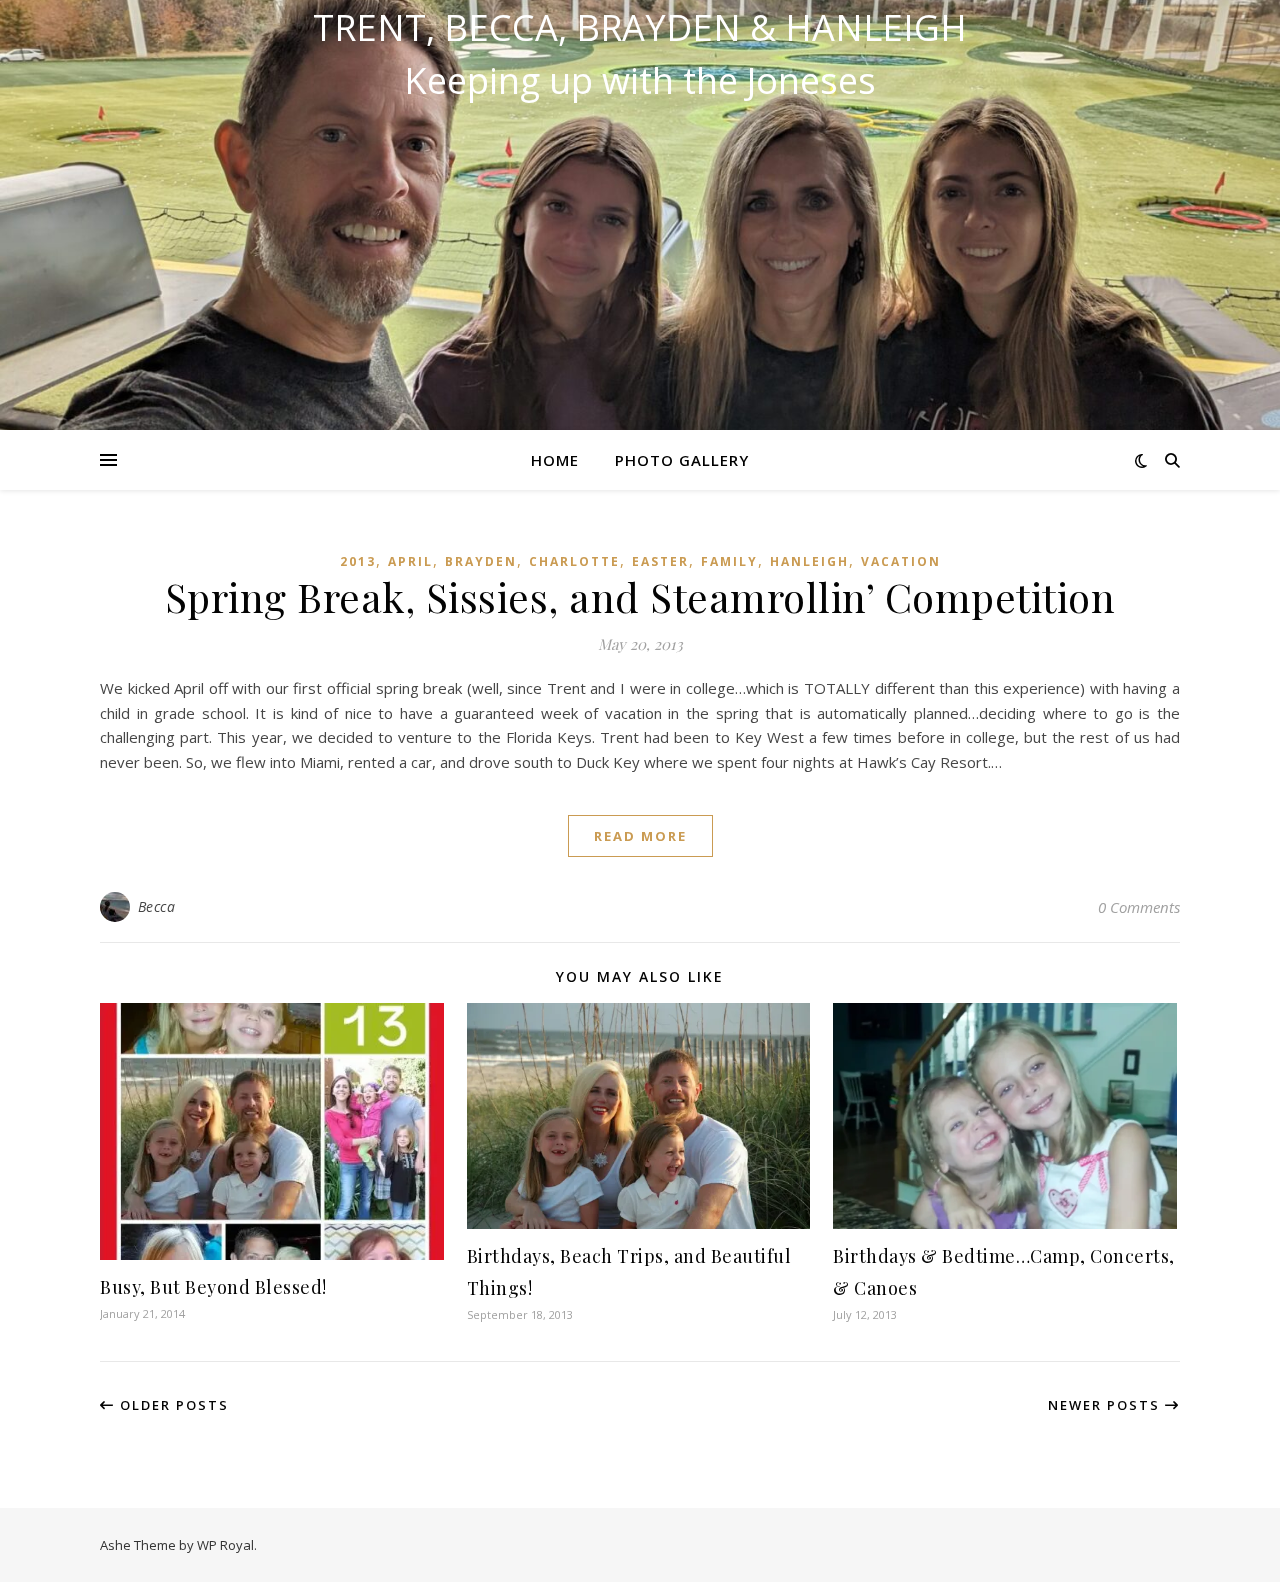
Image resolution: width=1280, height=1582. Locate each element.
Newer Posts (1106, 1405)
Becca (157, 906)
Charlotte (574, 561)
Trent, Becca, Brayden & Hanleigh (640, 28)
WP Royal (225, 1545)
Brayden (481, 561)
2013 (358, 561)
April (410, 561)
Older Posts (172, 1405)
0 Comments (1139, 907)
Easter (660, 561)
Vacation (901, 561)
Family (729, 561)
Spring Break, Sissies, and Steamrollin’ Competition (640, 596)
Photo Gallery (682, 460)
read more (640, 836)
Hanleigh (809, 561)
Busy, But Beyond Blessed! (213, 1287)
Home (555, 460)
